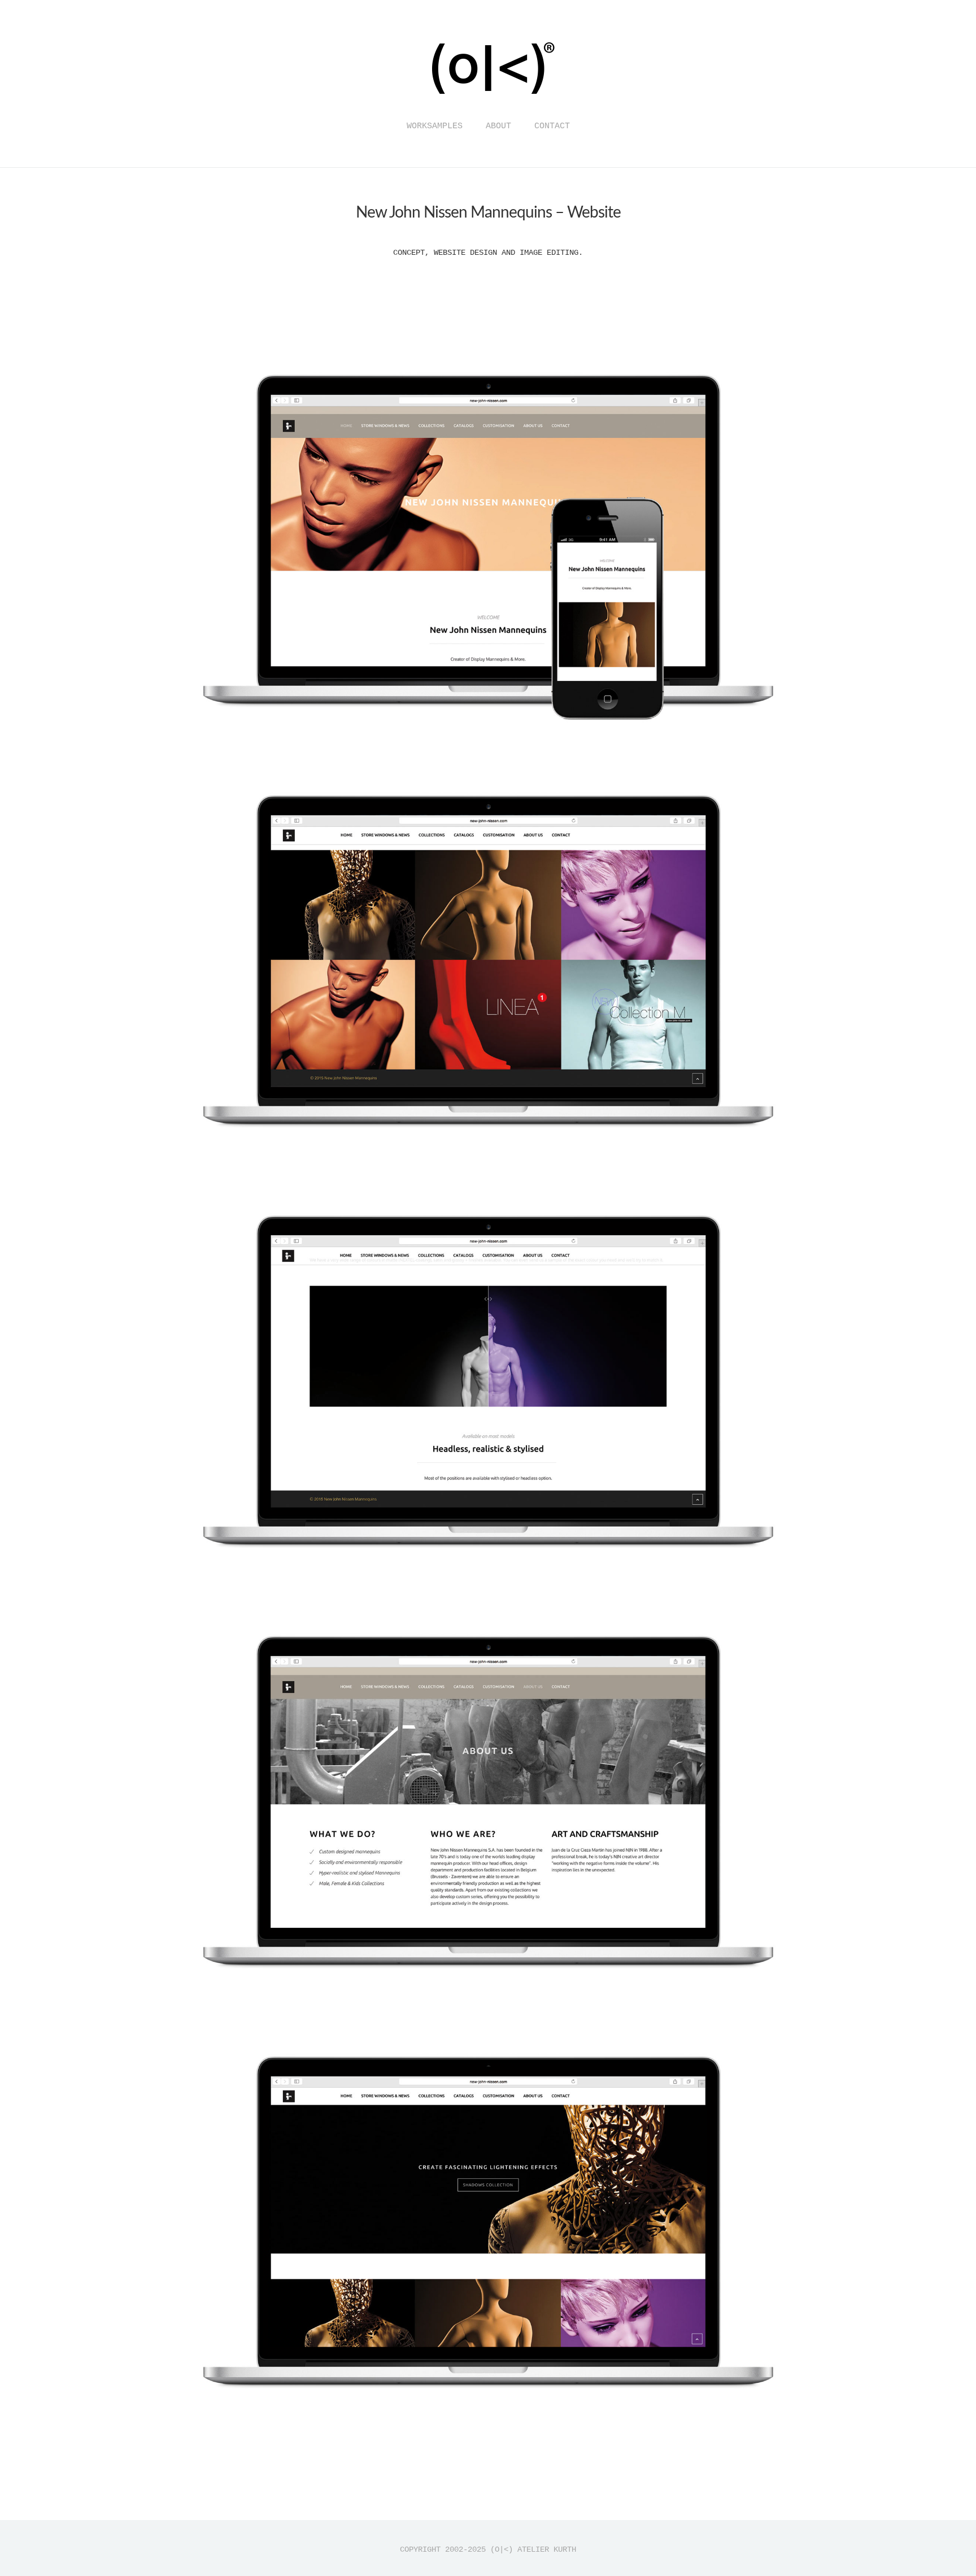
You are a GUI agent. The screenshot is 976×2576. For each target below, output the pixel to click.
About (498, 126)
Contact (552, 126)
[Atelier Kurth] (488, 103)
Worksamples (435, 126)
